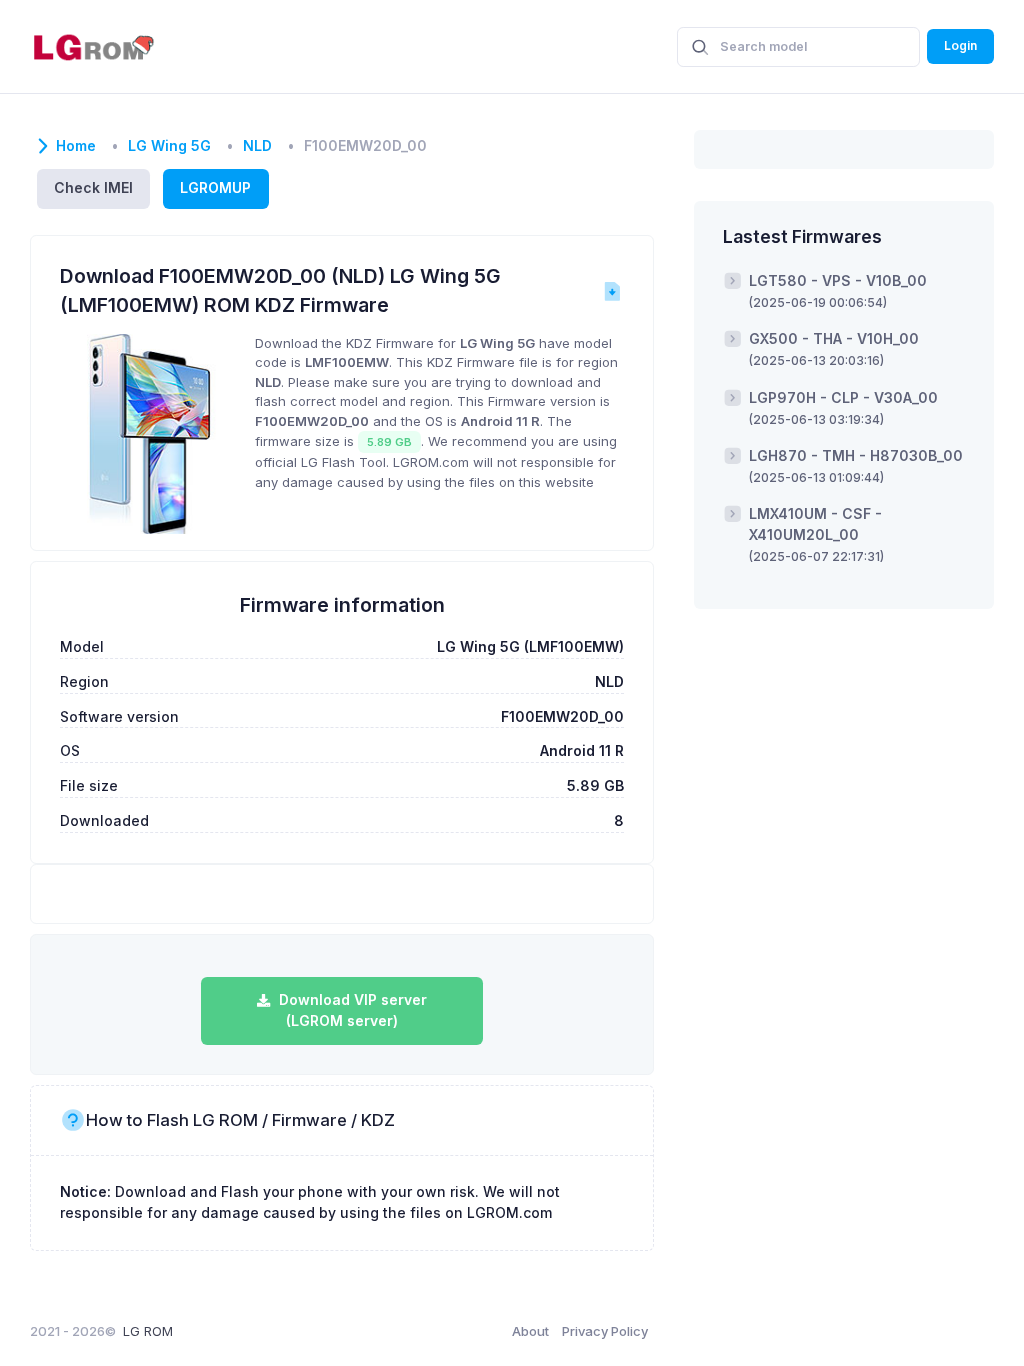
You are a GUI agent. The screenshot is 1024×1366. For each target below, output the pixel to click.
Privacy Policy (605, 1331)
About (530, 1331)
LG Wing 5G (169, 146)
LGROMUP (215, 187)
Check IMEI (93, 187)
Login (960, 45)
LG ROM (148, 1331)
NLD (257, 146)
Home (76, 146)
